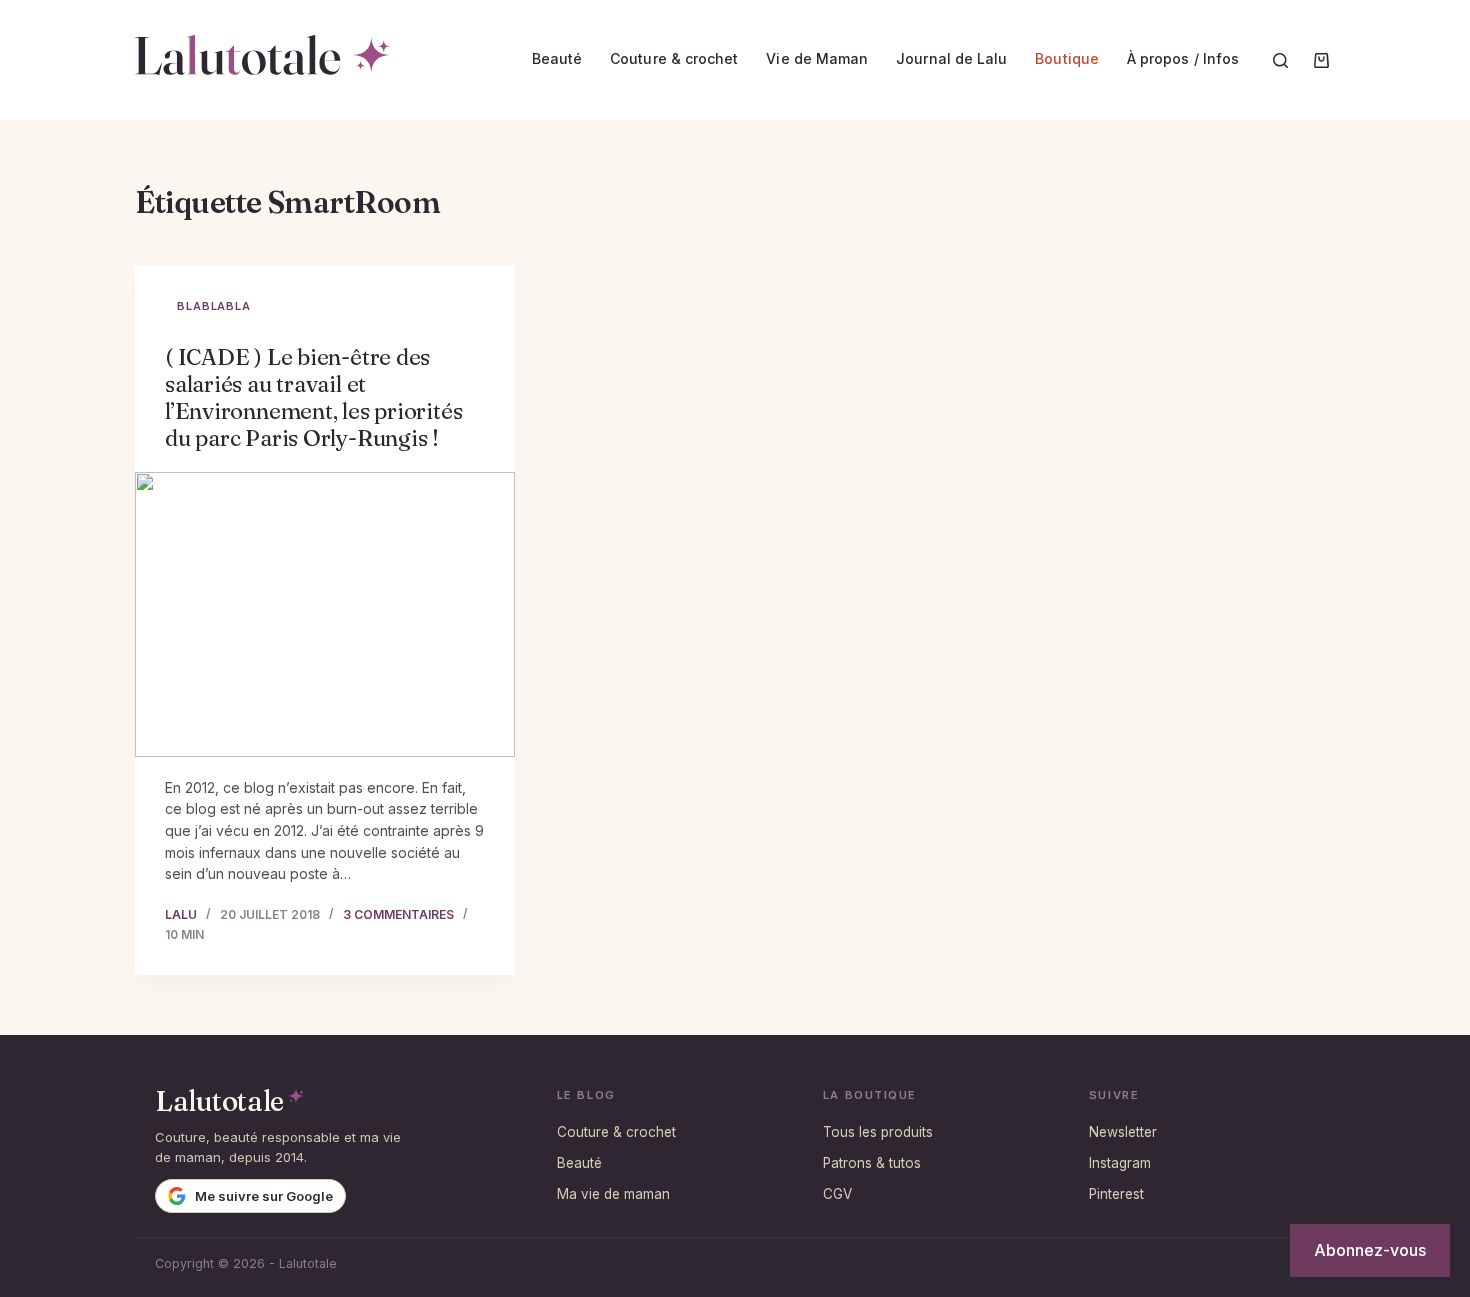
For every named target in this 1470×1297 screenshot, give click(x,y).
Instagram (1120, 1163)
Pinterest (1116, 1194)
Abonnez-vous (1370, 1250)
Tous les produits (878, 1132)
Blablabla (214, 306)
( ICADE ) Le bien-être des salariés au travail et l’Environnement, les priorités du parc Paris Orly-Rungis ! (313, 397)
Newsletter (1123, 1132)
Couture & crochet (674, 58)
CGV (837, 1194)
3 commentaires (398, 914)
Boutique (1067, 58)
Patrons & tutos (872, 1163)
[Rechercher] (1280, 60)
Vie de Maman (817, 58)
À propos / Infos (1183, 58)
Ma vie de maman (613, 1194)
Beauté (557, 58)
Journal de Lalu (951, 58)
